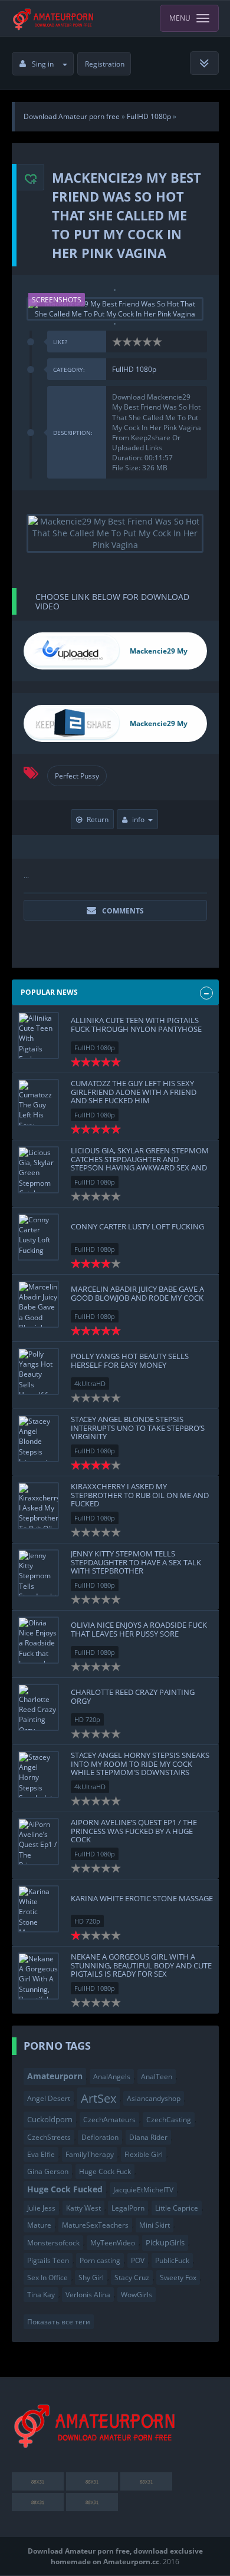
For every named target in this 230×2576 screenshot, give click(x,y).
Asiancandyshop (154, 2098)
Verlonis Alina (88, 2295)
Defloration (100, 2137)
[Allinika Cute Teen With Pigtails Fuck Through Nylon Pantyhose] (38, 1035)
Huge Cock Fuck (105, 2171)
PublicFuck (172, 2260)
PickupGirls (165, 2242)
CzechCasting (169, 2120)
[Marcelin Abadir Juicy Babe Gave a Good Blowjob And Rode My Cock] (38, 1304)
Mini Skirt (155, 2225)
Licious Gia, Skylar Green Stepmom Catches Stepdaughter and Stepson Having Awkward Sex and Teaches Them (140, 1163)
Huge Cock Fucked (65, 2189)
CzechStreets (49, 2137)
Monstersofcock (53, 2243)
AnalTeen (157, 2077)
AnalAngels (112, 2077)
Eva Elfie (41, 2154)
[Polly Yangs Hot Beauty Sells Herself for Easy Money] (38, 1371)
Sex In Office (47, 2277)
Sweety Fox (178, 2277)
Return (98, 819)
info (138, 819)
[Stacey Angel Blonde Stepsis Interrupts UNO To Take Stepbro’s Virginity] (38, 1439)
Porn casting (100, 2260)
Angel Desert (49, 2098)
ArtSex (98, 2098)
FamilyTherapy (90, 2154)
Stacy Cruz (132, 2277)
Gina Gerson (48, 2171)
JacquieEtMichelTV (143, 2190)
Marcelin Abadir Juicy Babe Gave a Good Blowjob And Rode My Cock (137, 1293)
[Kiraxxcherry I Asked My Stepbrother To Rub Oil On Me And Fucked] (38, 1506)
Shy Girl (91, 2277)
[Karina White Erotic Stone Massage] (38, 1909)
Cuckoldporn (50, 2119)
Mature (39, 2225)
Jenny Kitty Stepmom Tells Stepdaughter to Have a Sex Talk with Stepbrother (136, 1562)
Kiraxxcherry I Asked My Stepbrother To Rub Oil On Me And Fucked (140, 1495)
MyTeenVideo (113, 2243)
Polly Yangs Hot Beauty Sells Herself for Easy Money (130, 1360)
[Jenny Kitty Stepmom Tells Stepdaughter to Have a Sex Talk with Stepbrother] (38, 1573)
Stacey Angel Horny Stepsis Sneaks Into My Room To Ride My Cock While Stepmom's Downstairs (140, 1764)
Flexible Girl (144, 2154)
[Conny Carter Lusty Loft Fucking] (38, 1237)
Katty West (83, 2208)
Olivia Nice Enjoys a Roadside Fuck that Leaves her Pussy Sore (139, 1629)
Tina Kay (41, 2295)
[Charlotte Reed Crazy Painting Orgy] (38, 1707)
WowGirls (137, 2295)
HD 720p (87, 1719)
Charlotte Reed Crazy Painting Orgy (133, 1696)
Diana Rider (148, 2137)
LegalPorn (128, 2208)
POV (138, 2260)
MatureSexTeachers (95, 2225)
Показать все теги (59, 2322)
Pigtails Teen (48, 2260)
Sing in (43, 64)
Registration (105, 64)
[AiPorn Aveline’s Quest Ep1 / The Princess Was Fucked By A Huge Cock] (38, 1842)
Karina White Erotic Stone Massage (142, 1898)
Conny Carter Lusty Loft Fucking (137, 1226)
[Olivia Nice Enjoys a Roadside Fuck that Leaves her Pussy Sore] (38, 1640)
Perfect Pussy (77, 776)
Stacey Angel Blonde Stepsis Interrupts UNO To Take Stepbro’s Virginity (138, 1428)
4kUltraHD (90, 1383)
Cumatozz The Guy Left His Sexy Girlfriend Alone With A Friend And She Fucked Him (134, 1092)
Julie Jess (41, 2208)
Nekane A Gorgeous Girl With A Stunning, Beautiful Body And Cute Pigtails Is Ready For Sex (141, 1965)
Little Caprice (177, 2208)
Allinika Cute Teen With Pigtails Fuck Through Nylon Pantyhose (136, 1024)
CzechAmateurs (109, 2120)
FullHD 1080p (134, 369)
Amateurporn (55, 2076)
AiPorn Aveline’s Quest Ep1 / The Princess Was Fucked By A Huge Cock (134, 1831)
